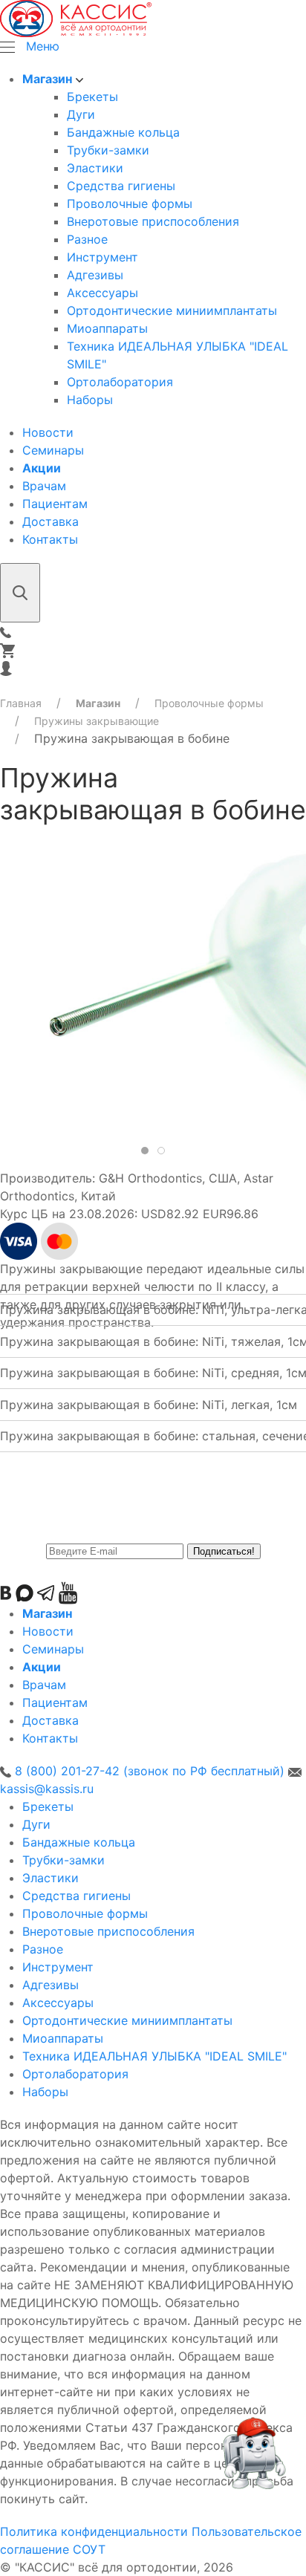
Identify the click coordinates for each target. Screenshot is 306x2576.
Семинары (53, 450)
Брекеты (92, 97)
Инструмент (102, 257)
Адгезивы (95, 275)
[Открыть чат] (253, 2460)
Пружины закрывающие (97, 721)
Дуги (81, 114)
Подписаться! (224, 1551)
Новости (48, 432)
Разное (87, 239)
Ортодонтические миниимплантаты (172, 310)
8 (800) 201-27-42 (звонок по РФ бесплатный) (150, 1771)
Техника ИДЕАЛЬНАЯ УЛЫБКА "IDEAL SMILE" (154, 2056)
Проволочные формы (130, 204)
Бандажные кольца (123, 132)
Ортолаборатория (120, 382)
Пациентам (55, 504)
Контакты (50, 539)
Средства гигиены (121, 186)
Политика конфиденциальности (94, 2531)
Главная (21, 703)
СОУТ (89, 2549)
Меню (43, 46)
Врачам (44, 486)
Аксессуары (102, 293)
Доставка (51, 521)
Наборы (90, 400)
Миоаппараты (107, 328)
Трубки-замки (108, 150)
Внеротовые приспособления (153, 221)
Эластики (95, 168)
